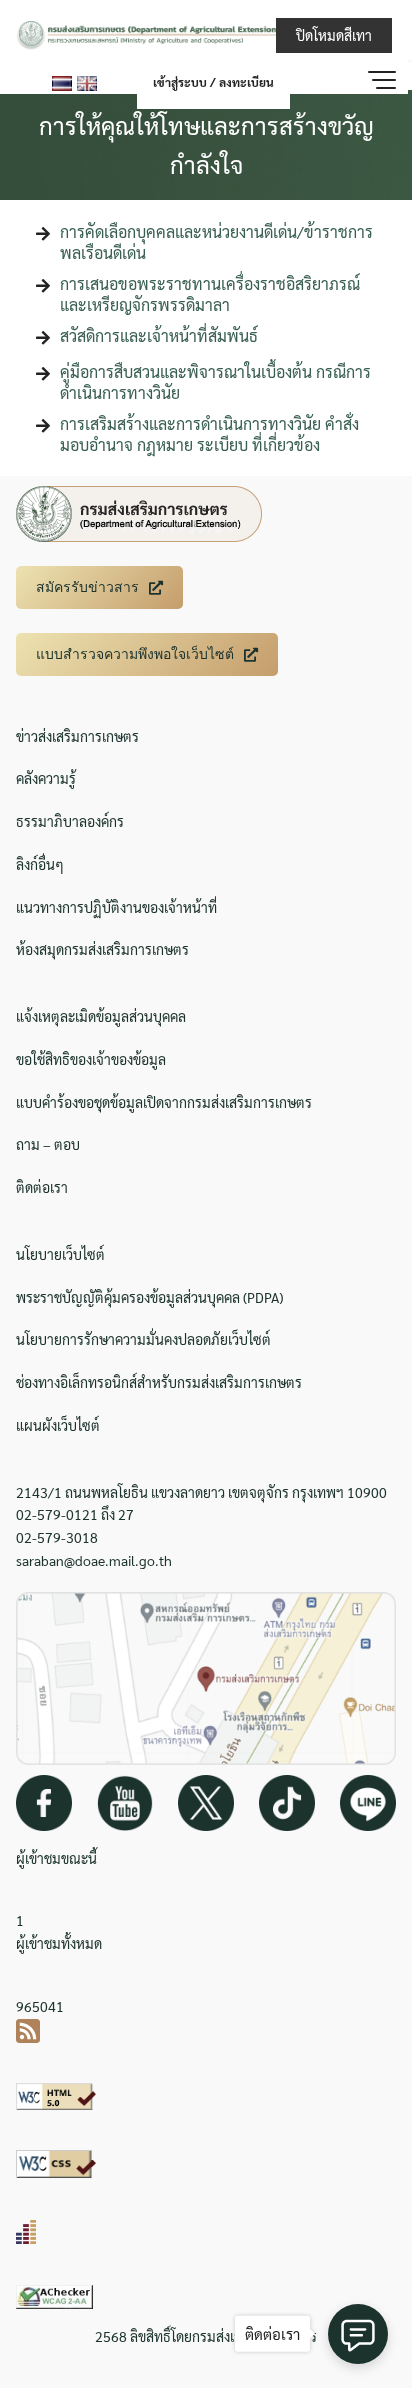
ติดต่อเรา (42, 1187)
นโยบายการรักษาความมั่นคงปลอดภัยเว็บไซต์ (143, 1339)
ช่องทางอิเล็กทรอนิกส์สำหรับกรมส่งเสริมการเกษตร (159, 1382)
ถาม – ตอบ (48, 1144)
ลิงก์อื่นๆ (40, 864)
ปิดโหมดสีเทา (334, 35)
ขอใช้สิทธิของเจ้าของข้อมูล (91, 1059)
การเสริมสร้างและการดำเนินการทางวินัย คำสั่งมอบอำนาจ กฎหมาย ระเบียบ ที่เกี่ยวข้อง (209, 434)
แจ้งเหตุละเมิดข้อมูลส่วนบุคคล (101, 1016)
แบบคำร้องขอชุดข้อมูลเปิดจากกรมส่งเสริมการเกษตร (164, 1102)
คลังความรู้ (46, 778)
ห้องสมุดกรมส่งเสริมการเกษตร (102, 949)
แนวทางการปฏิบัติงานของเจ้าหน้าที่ (116, 907)
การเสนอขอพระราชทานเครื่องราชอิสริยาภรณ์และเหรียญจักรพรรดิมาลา (210, 294)
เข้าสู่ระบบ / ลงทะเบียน (213, 82)
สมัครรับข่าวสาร (87, 587)
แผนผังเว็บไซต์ (58, 1425)
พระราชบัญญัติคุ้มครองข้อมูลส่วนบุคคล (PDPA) (149, 1297)
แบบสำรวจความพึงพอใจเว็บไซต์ (135, 654)
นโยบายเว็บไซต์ (60, 1254)
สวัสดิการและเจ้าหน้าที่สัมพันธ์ (159, 335)
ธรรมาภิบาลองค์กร (70, 821)
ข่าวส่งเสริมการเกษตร (77, 736)
